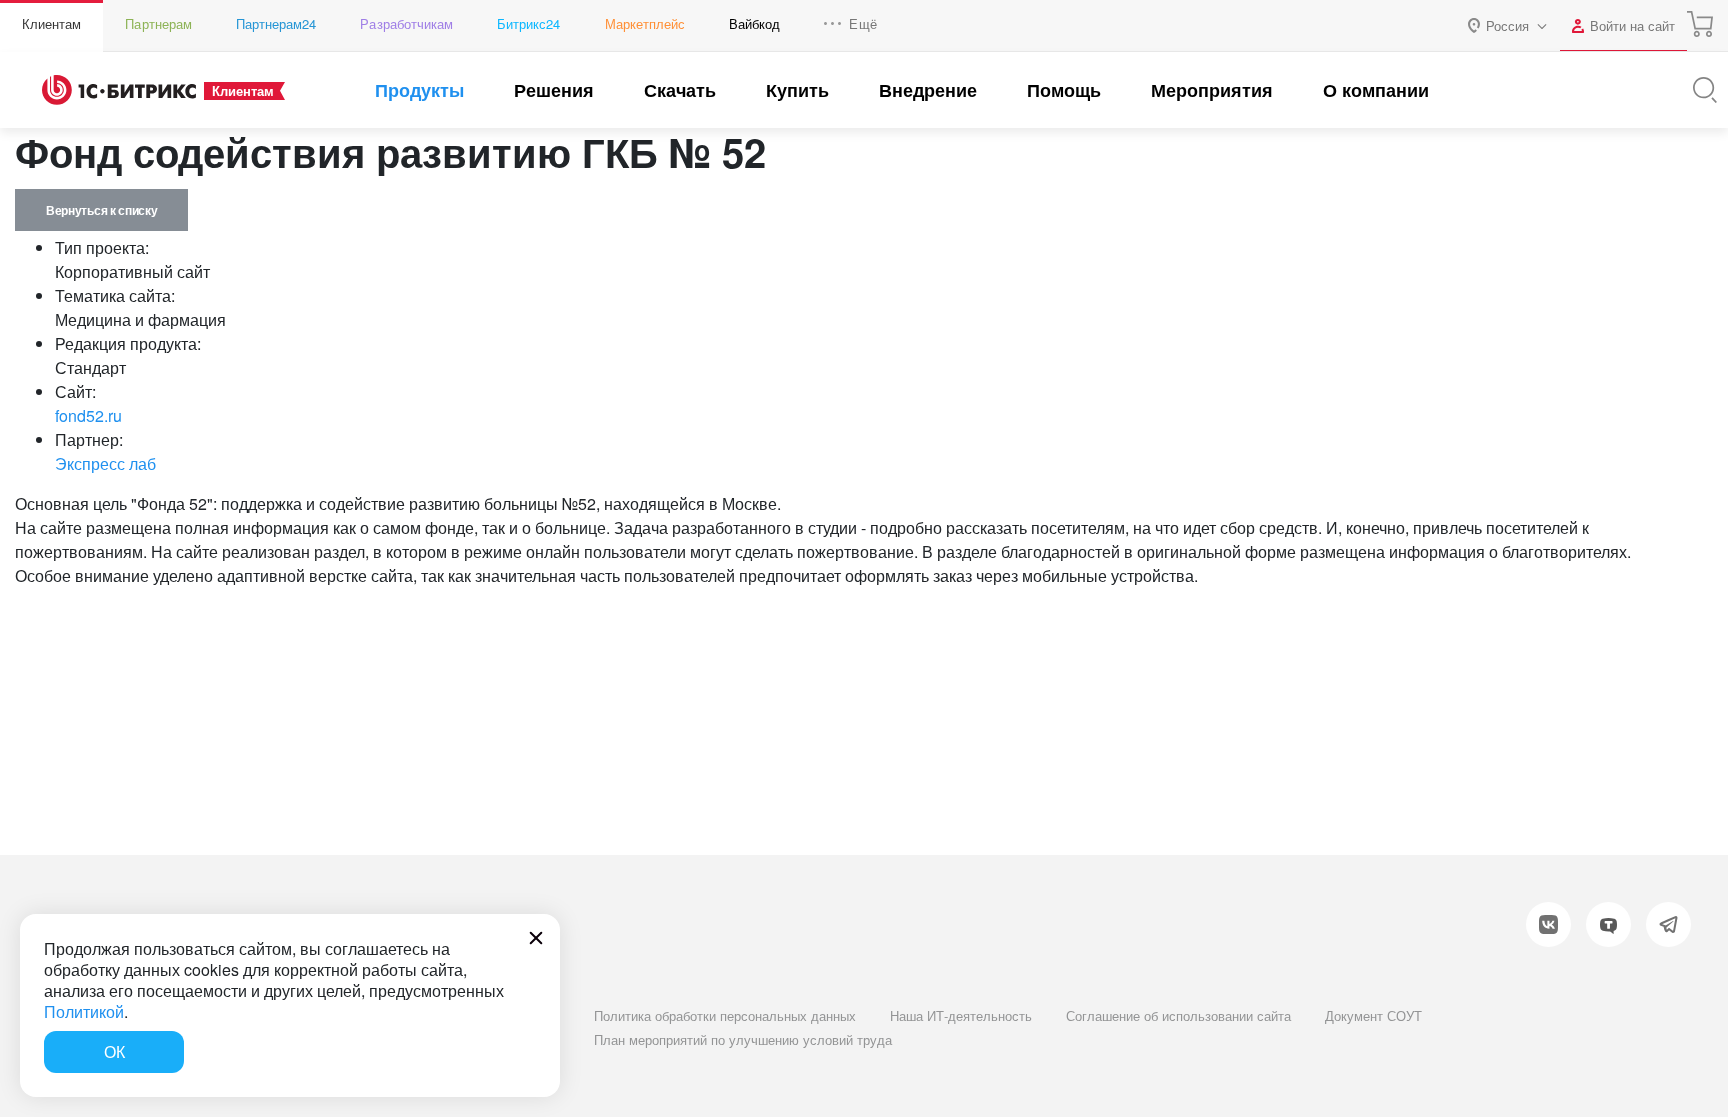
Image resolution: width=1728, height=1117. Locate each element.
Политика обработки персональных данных (725, 1015)
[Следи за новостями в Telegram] (1668, 924)
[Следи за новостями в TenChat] (1608, 924)
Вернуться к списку (101, 210)
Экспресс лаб (105, 463)
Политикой (84, 1011)
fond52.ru (88, 415)
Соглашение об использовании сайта (1178, 1015)
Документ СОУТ (1373, 1015)
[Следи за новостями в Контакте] (1548, 924)
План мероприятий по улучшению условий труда (743, 1039)
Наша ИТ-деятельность (961, 1015)
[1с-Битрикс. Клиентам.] (119, 90)
